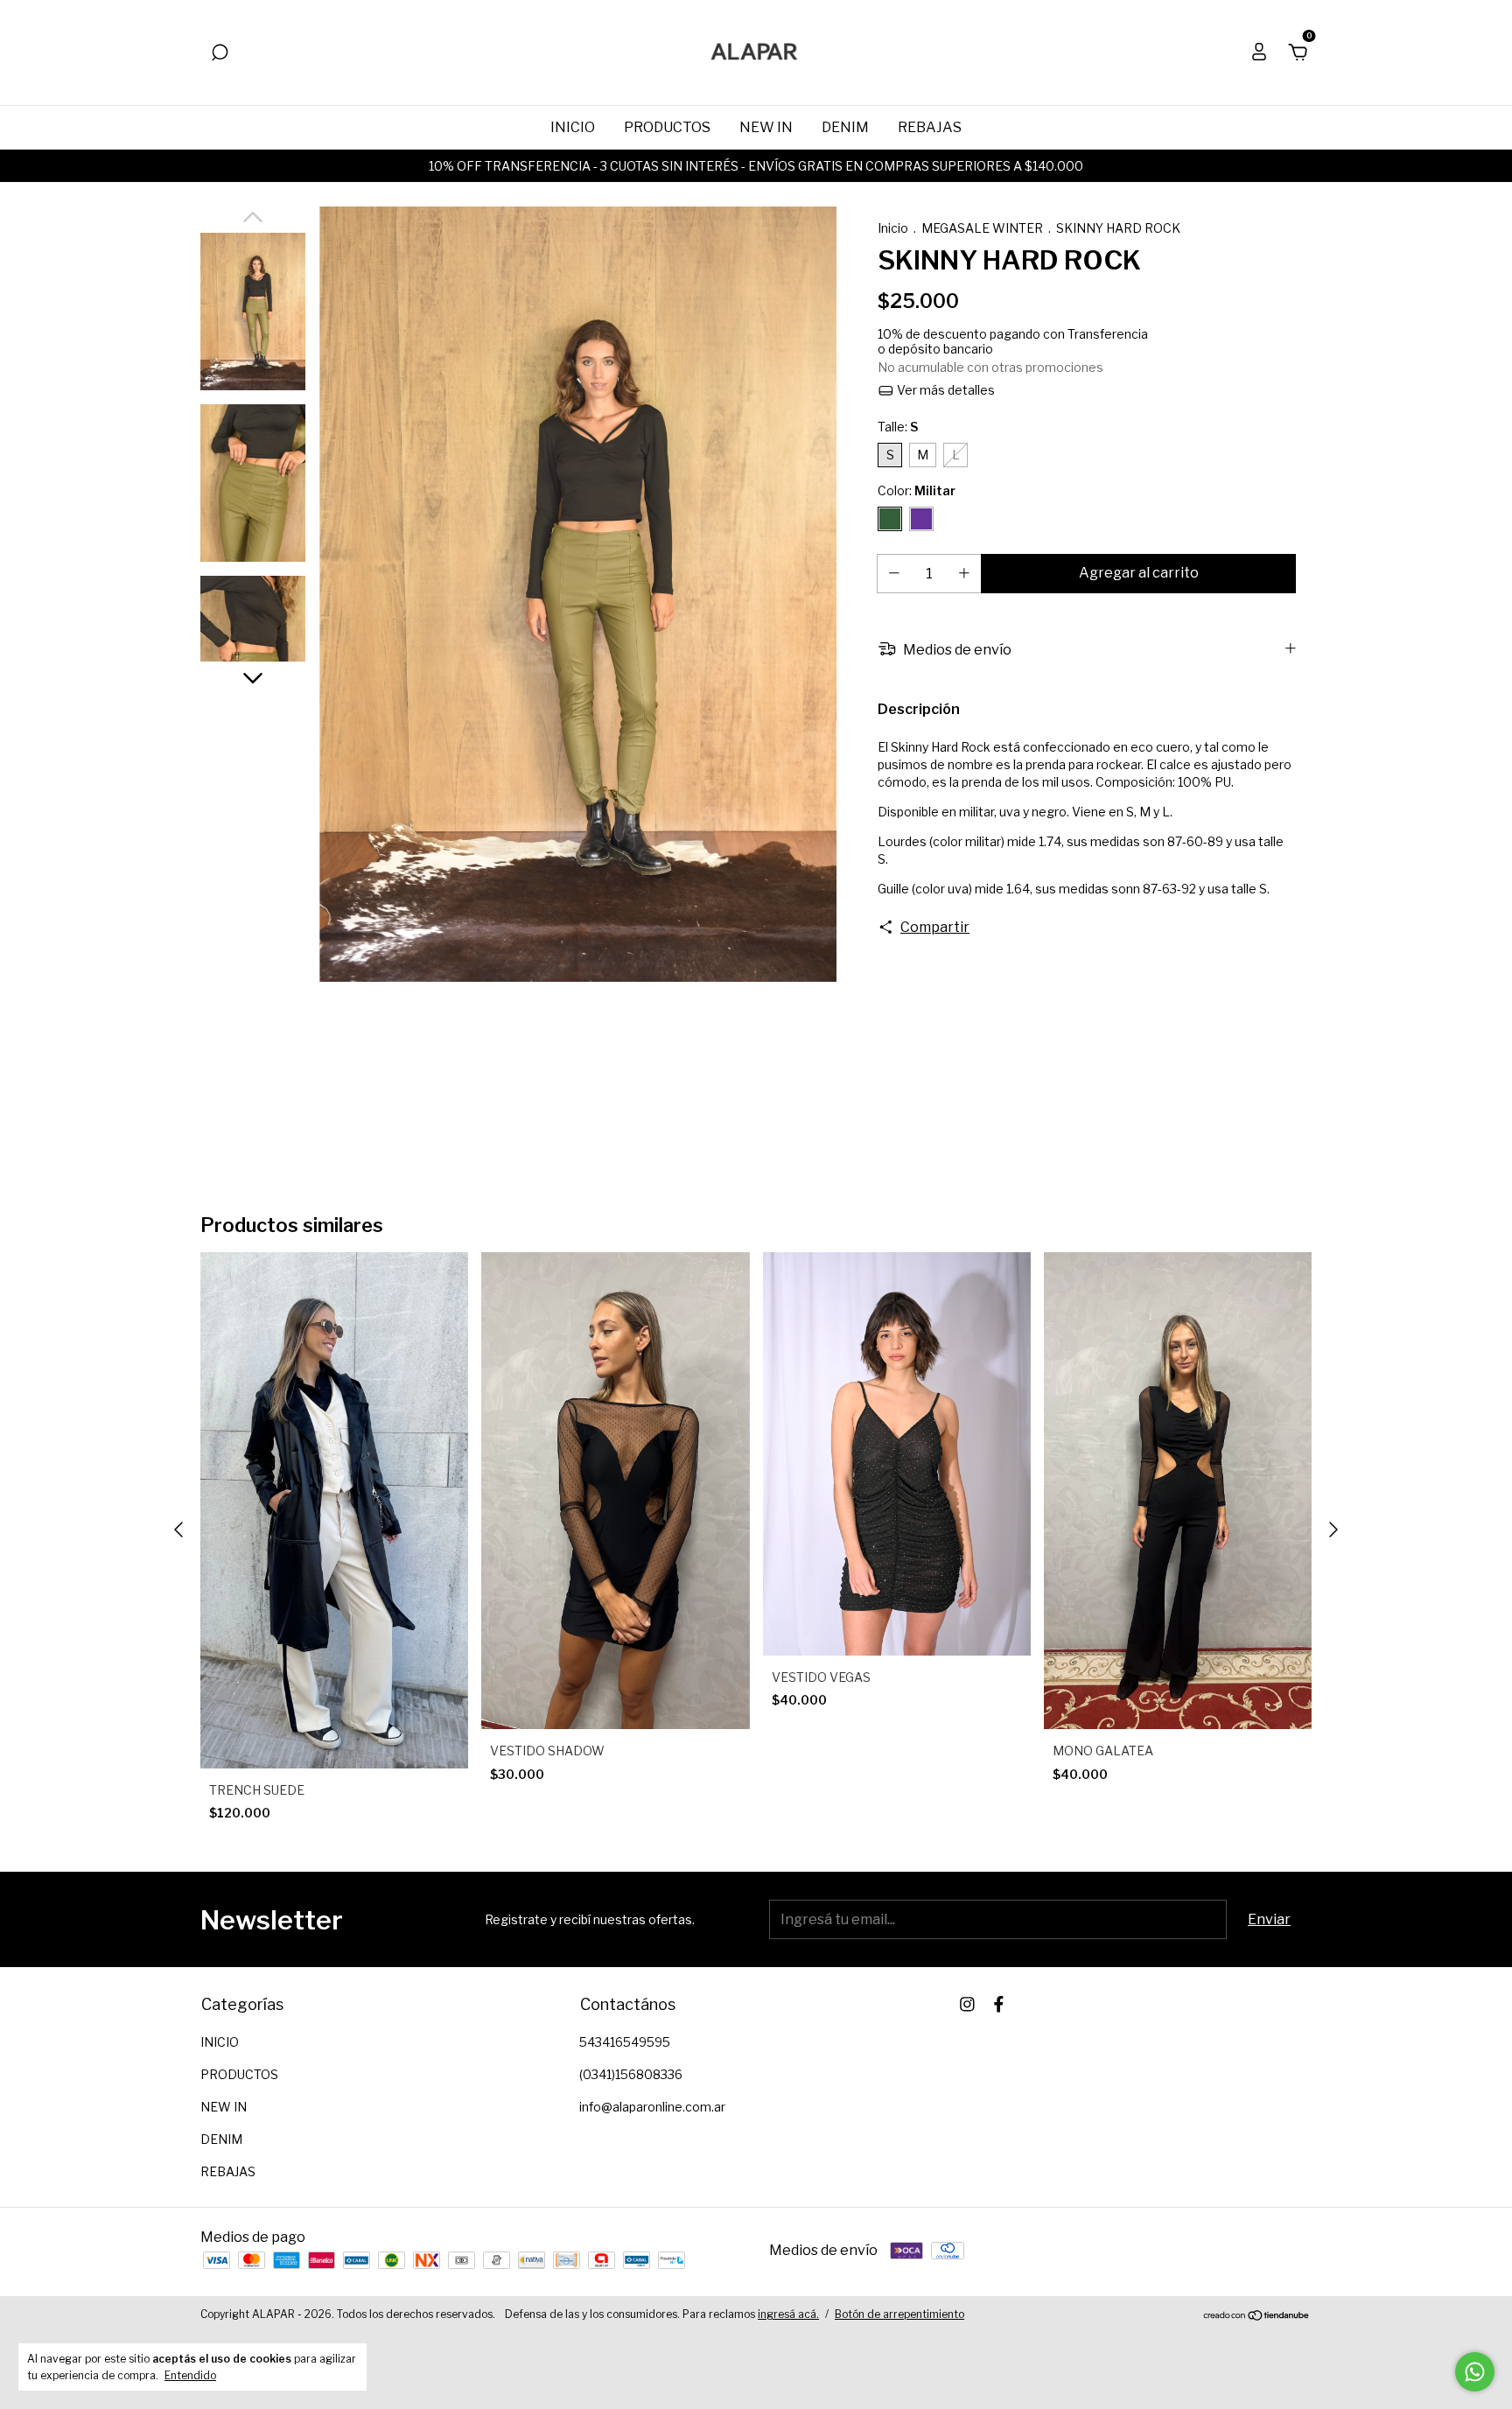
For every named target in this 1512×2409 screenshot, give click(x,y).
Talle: (898, 427)
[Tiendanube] (1257, 2316)
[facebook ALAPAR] (999, 2004)
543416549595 (625, 2042)
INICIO (573, 127)
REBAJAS (930, 127)
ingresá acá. (788, 2314)
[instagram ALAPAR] (967, 2004)
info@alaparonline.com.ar (652, 2107)
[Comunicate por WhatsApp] (1475, 2372)
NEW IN (766, 127)
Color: (917, 490)
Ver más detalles (945, 390)
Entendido (190, 2375)
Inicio (893, 228)
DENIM (845, 127)
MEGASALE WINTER (982, 228)
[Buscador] (220, 53)
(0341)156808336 (631, 2074)
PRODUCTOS (667, 127)
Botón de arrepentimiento (899, 2314)
